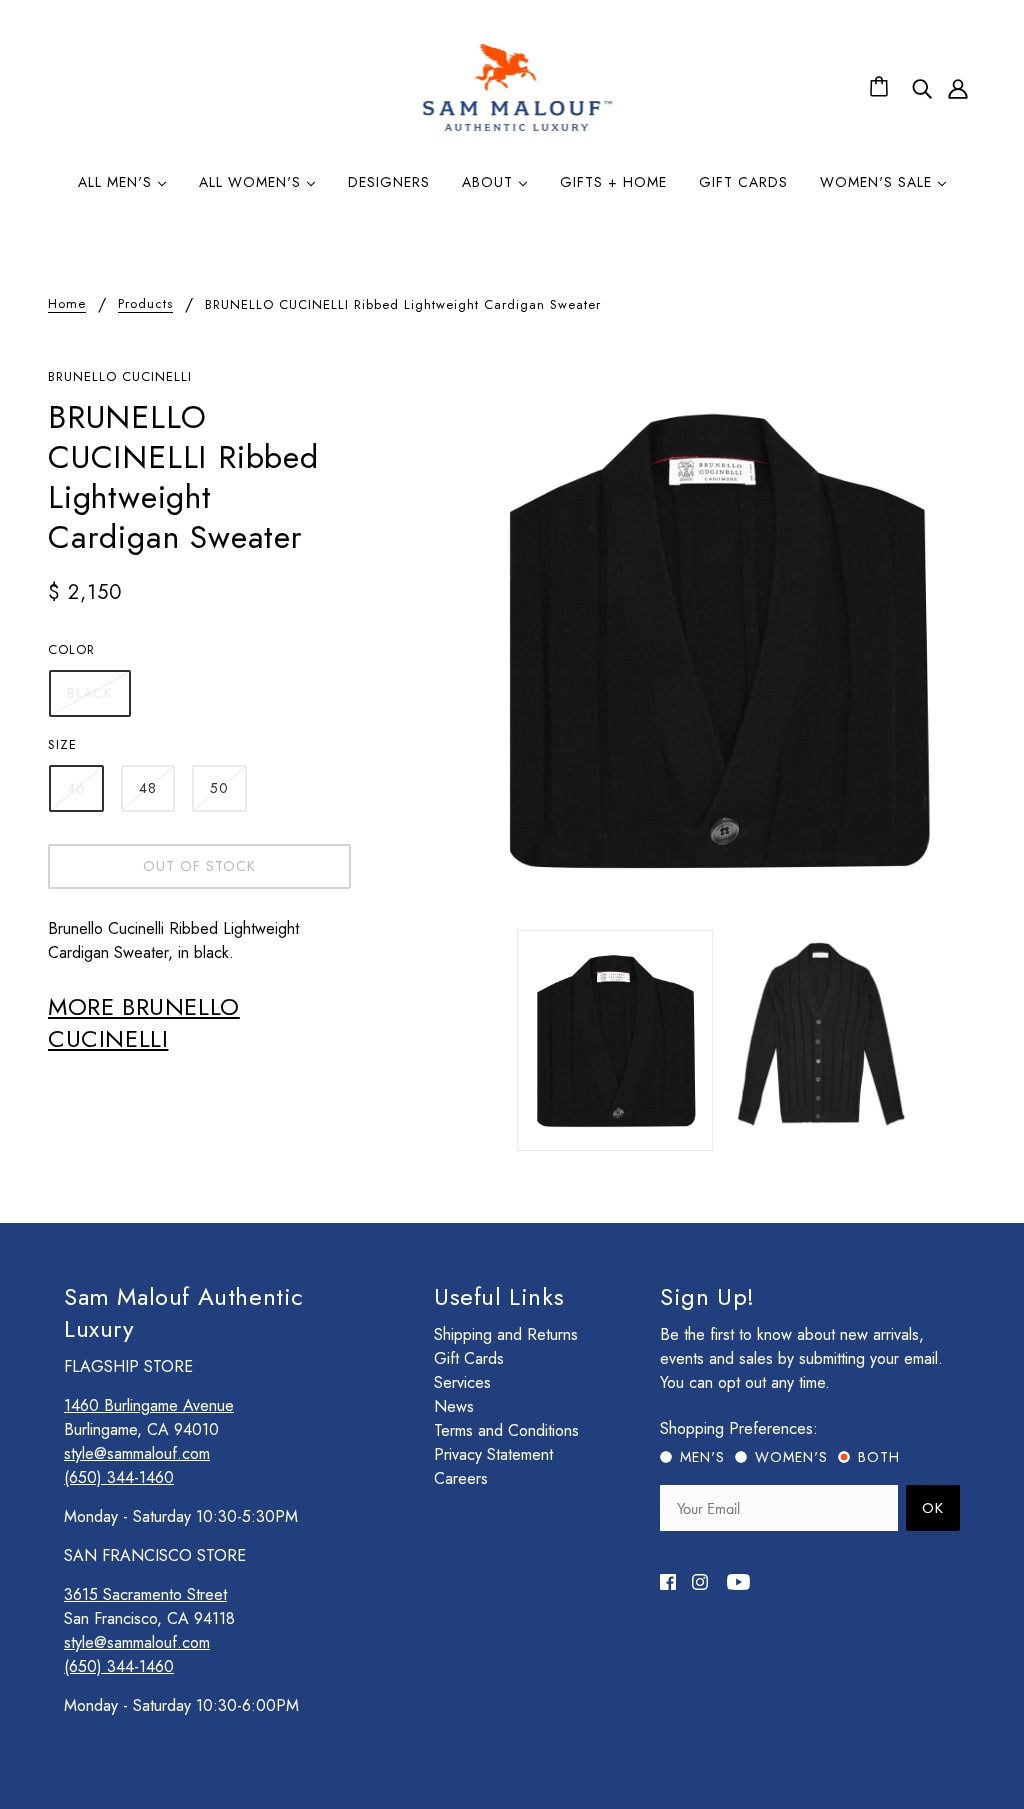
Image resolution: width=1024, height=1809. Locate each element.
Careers (461, 1478)
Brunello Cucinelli (120, 376)
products (145, 305)
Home (67, 305)
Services (462, 1382)
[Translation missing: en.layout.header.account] (958, 88)
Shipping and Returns (506, 1334)
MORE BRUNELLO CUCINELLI (144, 1022)
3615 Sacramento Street (145, 1594)
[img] (922, 88)
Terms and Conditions (506, 1430)
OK (933, 1508)
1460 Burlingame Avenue (149, 1405)
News (454, 1406)
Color (71, 649)
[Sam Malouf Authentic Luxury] (517, 128)
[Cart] (882, 88)
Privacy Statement (493, 1454)
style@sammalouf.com (137, 1453)
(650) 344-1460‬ (119, 1477)
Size (62, 744)
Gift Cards (469, 1358)
